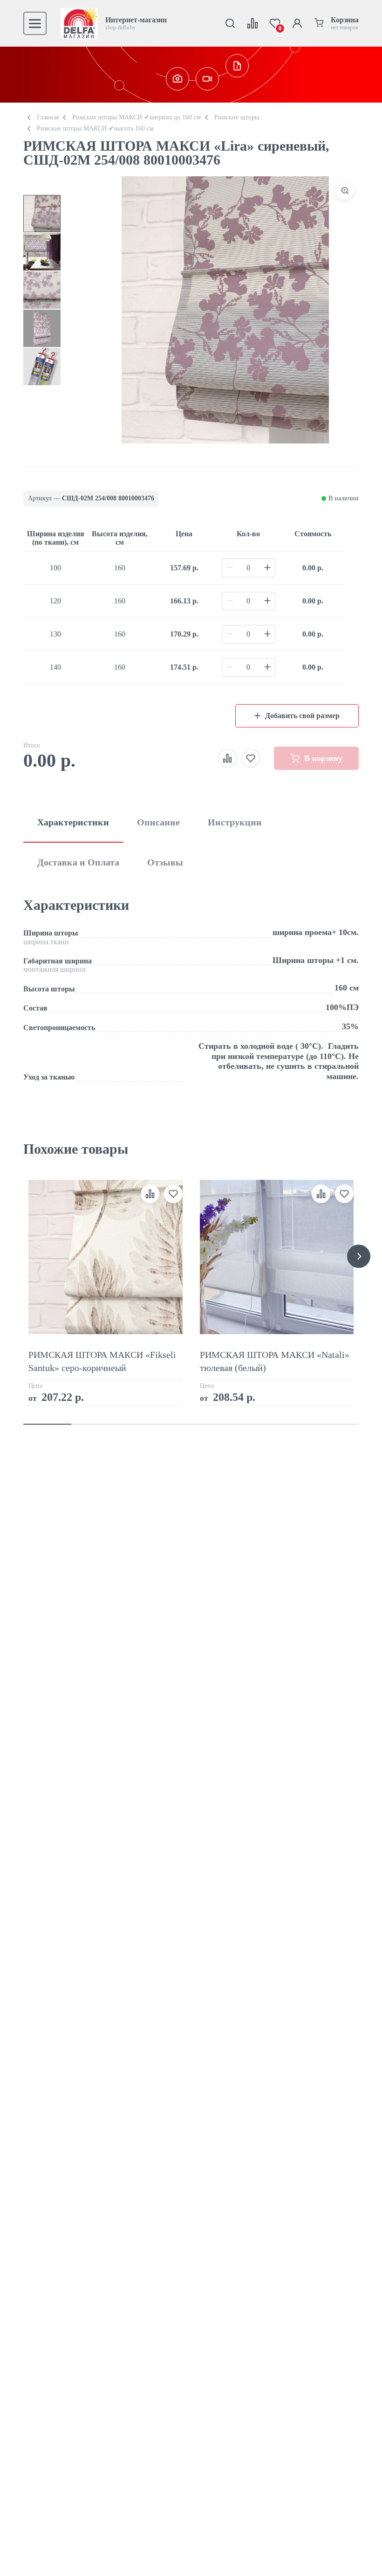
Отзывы (165, 862)
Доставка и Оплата (78, 862)
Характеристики (73, 822)
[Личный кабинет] (297, 23)
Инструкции (235, 822)
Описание (158, 822)
